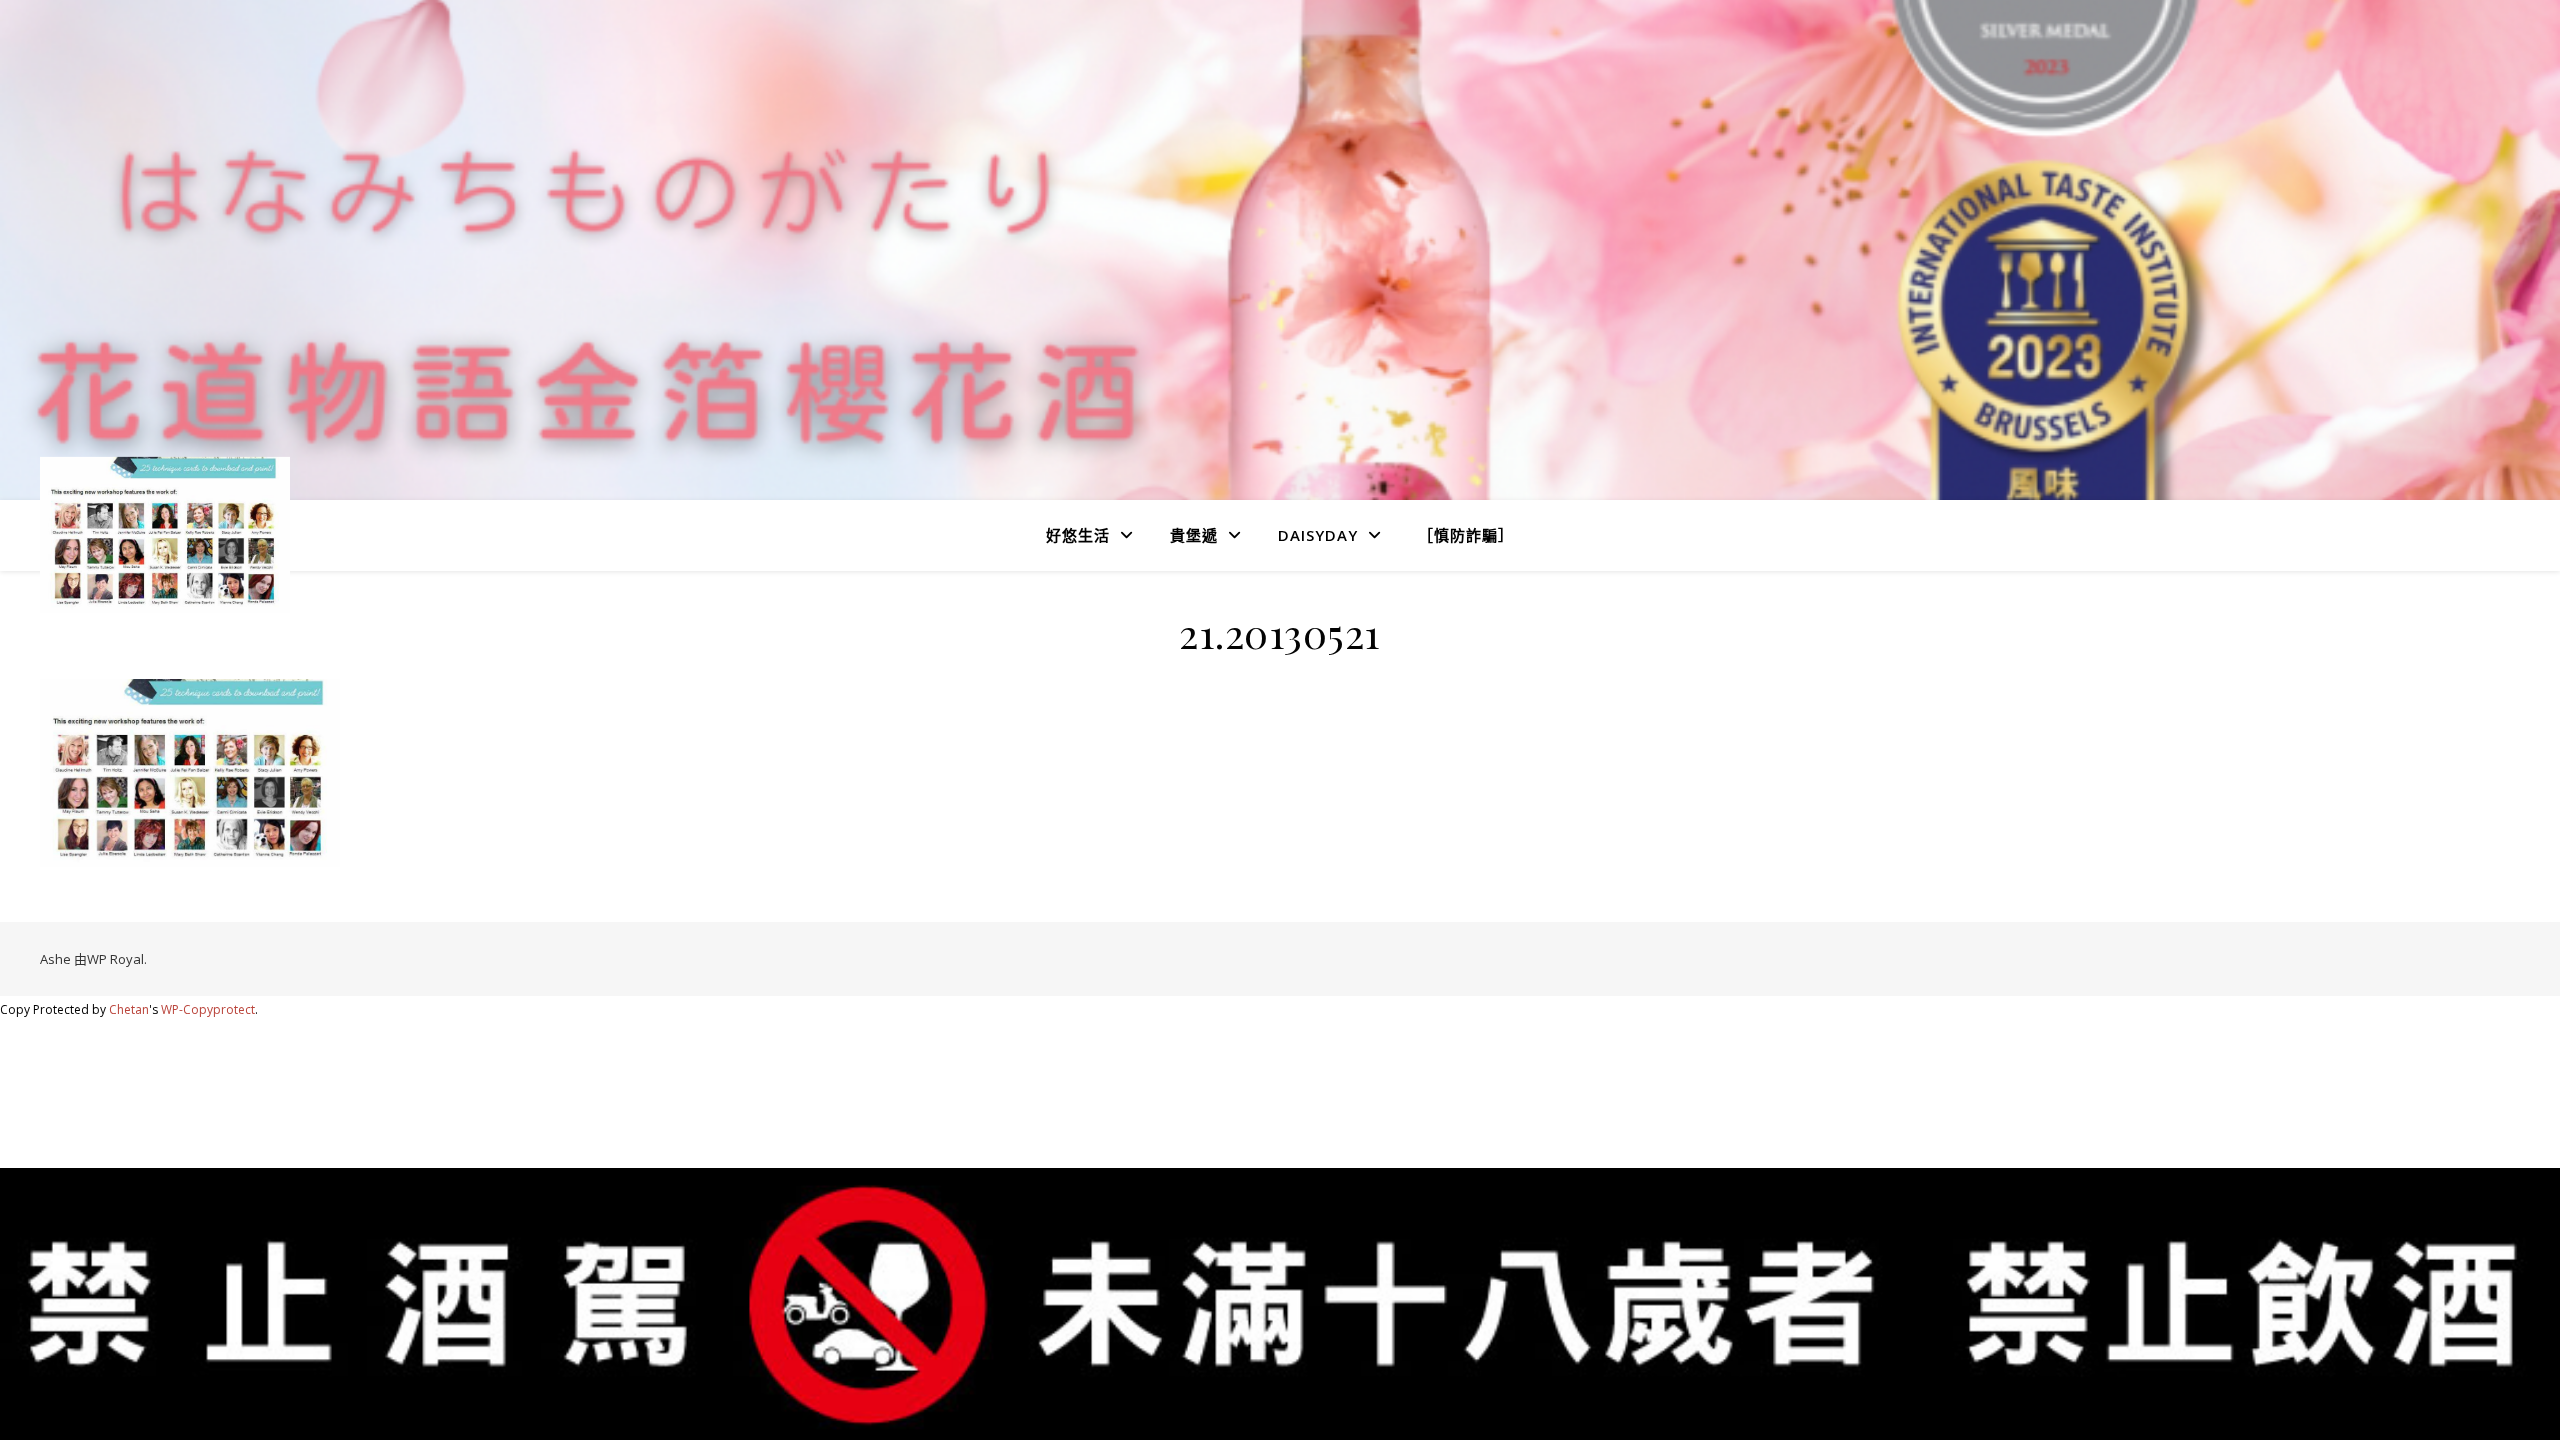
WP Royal (115, 959)
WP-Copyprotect (208, 1009)
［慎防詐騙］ (1466, 535)
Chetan (129, 1009)
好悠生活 (1078, 535)
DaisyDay (1318, 535)
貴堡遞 (1194, 535)
